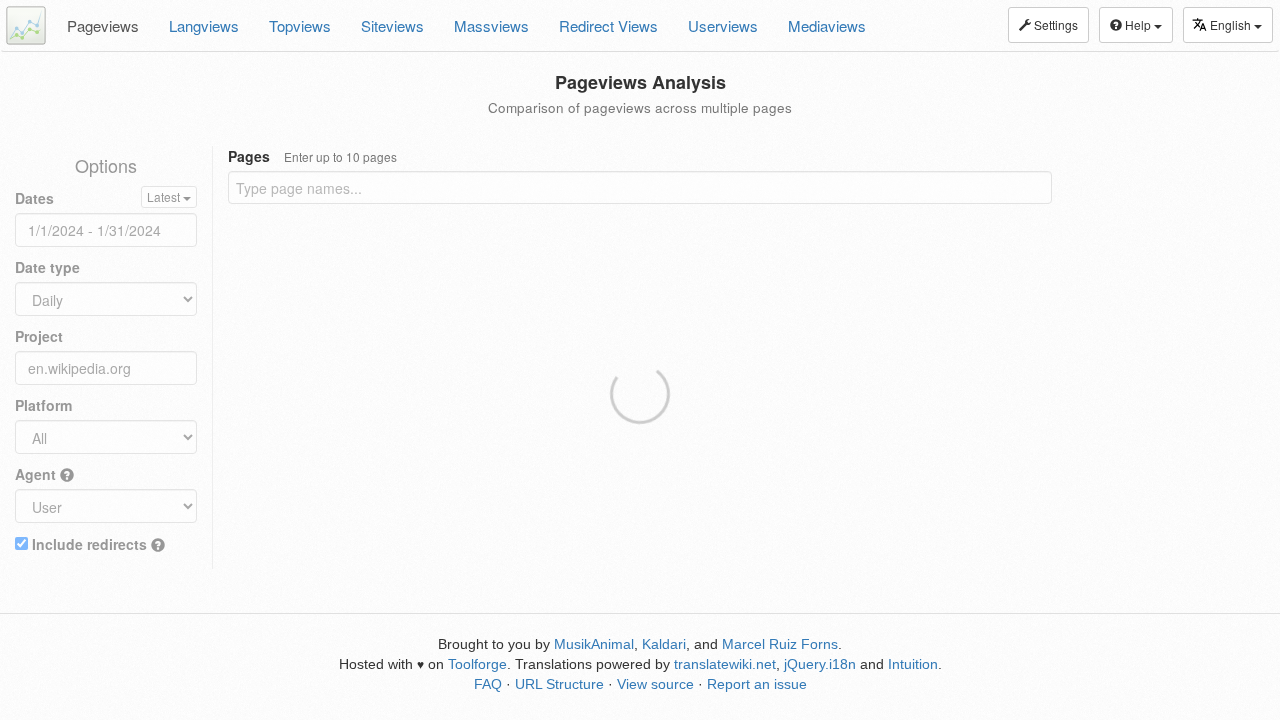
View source (655, 684)
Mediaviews (827, 25)
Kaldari (664, 644)
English (1232, 24)
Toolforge (477, 664)
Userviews (723, 25)
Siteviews (392, 25)
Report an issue (757, 684)
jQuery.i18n (820, 664)
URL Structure (559, 684)
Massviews (491, 25)
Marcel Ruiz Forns (780, 644)
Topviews (300, 25)
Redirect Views (608, 25)
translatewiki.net (725, 664)
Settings (1054, 24)
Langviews (204, 25)
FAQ (488, 684)
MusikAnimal (594, 644)
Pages (312, 156)
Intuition (913, 664)
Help (1138, 24)
